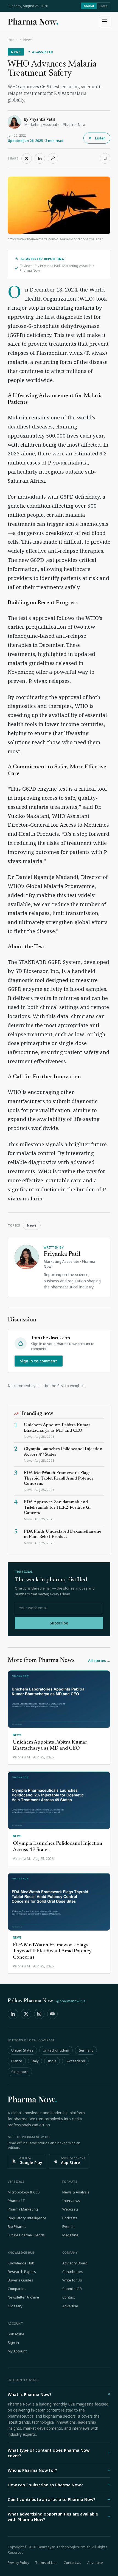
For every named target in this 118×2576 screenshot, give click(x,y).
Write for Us (72, 2280)
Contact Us (72, 2563)
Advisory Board (75, 2263)
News (28, 40)
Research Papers (22, 2272)
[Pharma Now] (33, 21)
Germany (86, 2050)
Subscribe (59, 1623)
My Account (17, 2351)
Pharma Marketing (23, 2209)
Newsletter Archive (23, 2297)
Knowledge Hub (21, 2263)
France (17, 2061)
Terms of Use (46, 2563)
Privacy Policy (18, 2563)
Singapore (20, 2072)
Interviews (71, 2201)
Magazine (70, 2235)
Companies (17, 2289)
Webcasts (70, 2209)
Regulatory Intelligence (27, 2218)
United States (22, 2050)
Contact (68, 2297)
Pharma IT (16, 2201)
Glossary (15, 2306)
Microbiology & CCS (24, 2192)
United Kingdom (56, 2050)
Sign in (13, 2343)
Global (89, 6)
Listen (100, 138)
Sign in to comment (39, 1361)
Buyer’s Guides (20, 2280)
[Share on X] (27, 158)
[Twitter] (26, 2014)
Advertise (70, 2306)
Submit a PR (72, 2289)
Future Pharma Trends (26, 2235)
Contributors (73, 2272)
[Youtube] (52, 2014)
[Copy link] (53, 158)
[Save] (105, 158)
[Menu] (105, 21)
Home (13, 40)
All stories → (99, 1660)
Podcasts (70, 2218)
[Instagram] (39, 2014)
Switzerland (75, 2061)
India (103, 6)
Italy (35, 2061)
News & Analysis (76, 2192)
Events (68, 2226)
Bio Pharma (17, 2226)
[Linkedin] (13, 2014)
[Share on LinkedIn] (40, 158)
